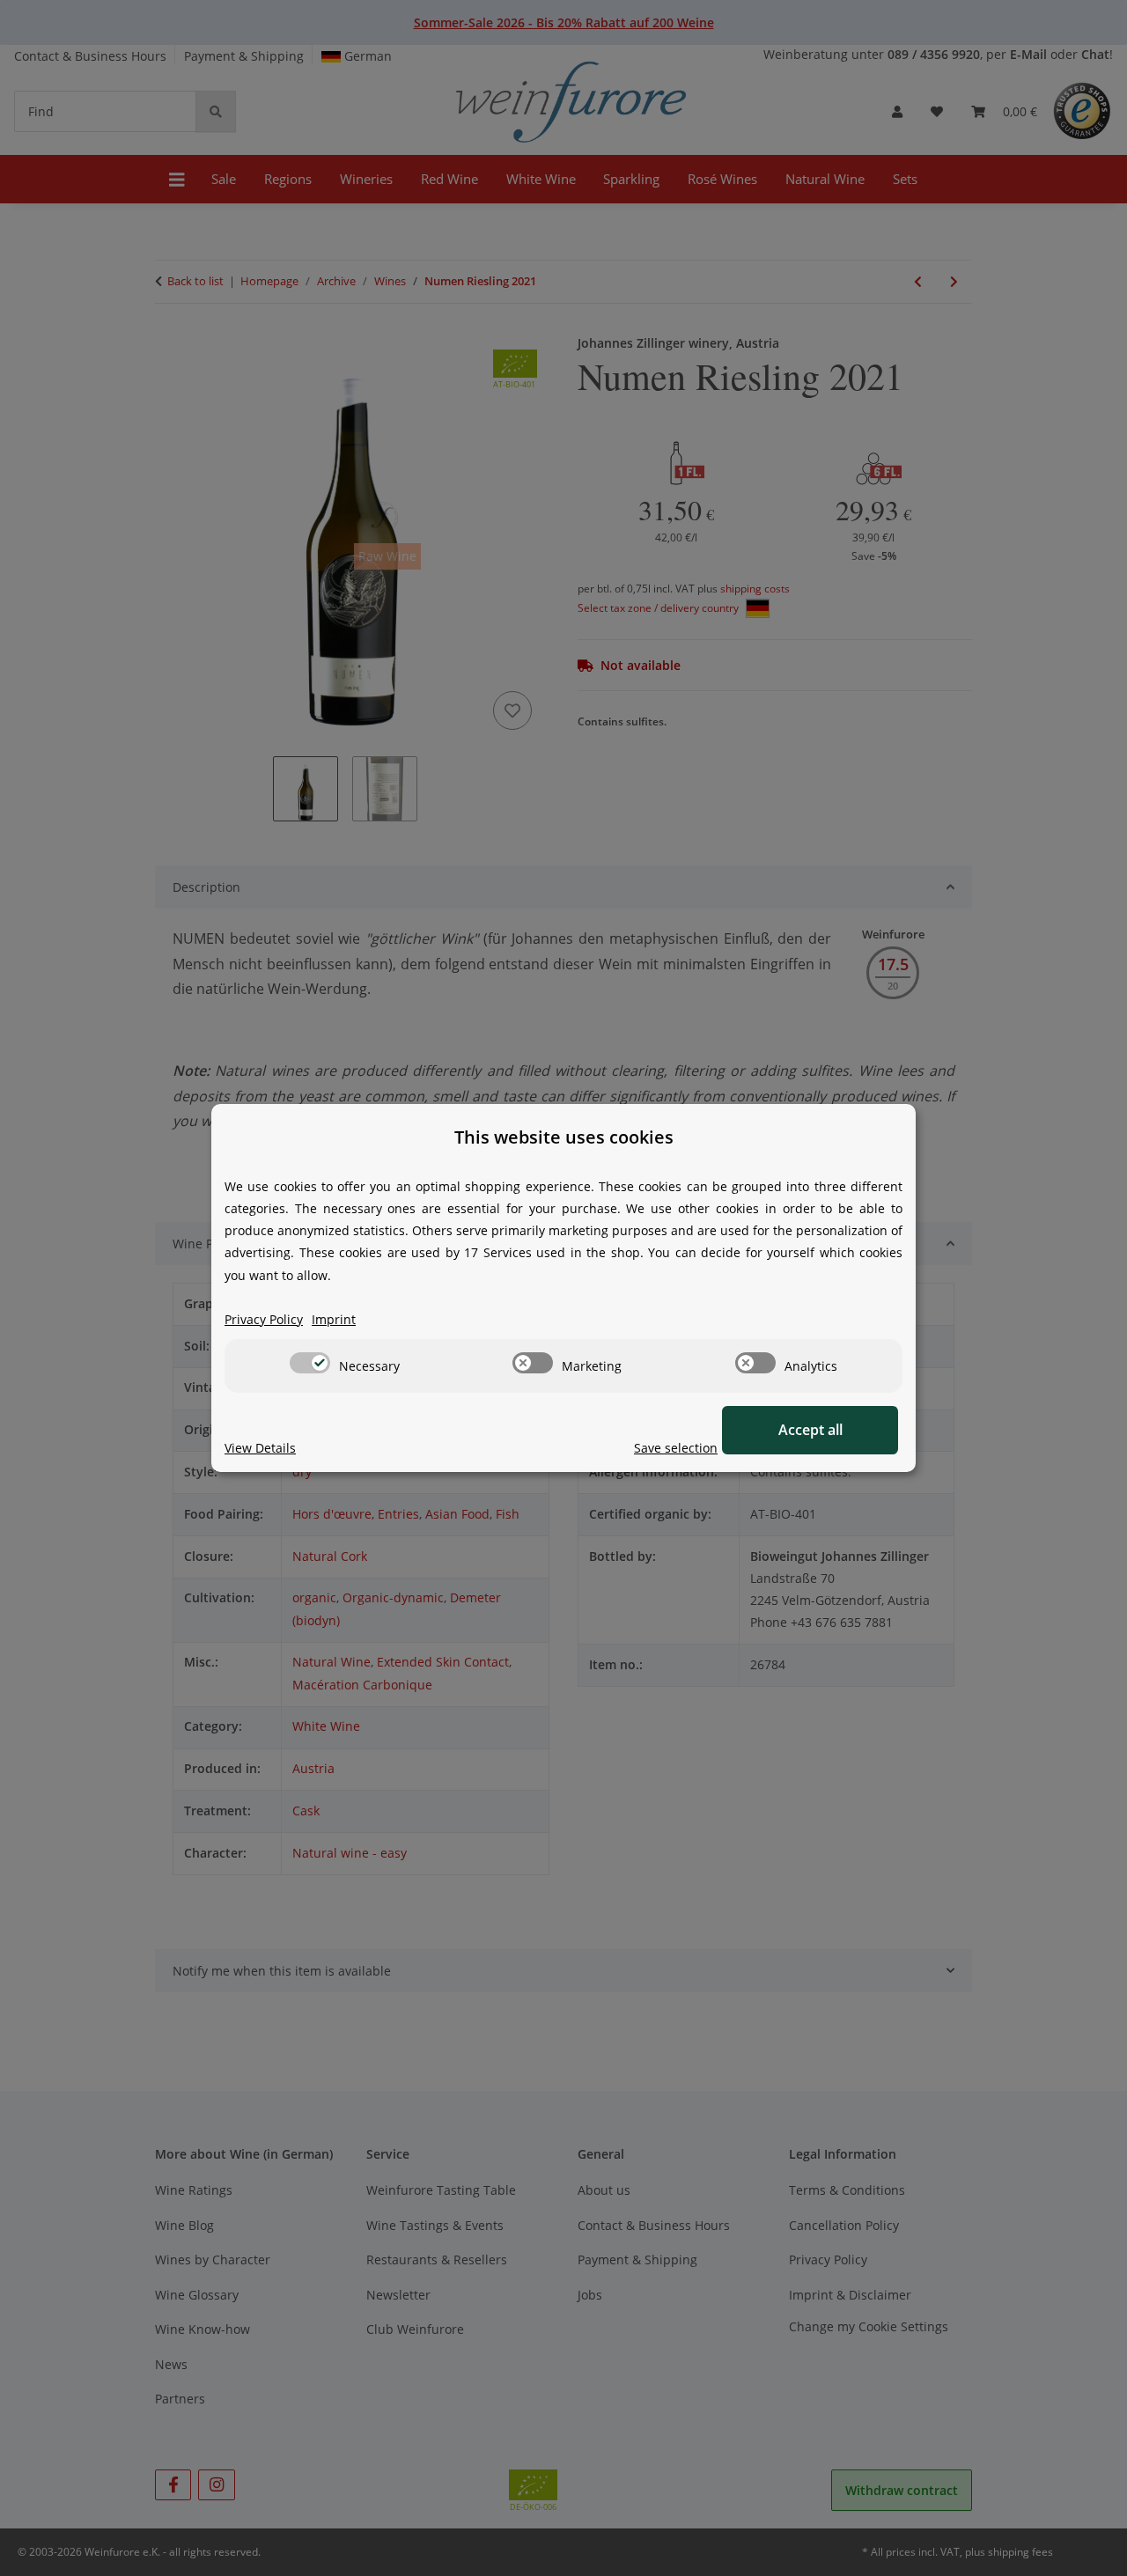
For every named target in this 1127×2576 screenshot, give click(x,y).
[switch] (310, 1363)
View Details (260, 1448)
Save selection (676, 1448)
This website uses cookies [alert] (564, 1137)
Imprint (334, 1319)
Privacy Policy (264, 1319)
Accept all (810, 1430)
